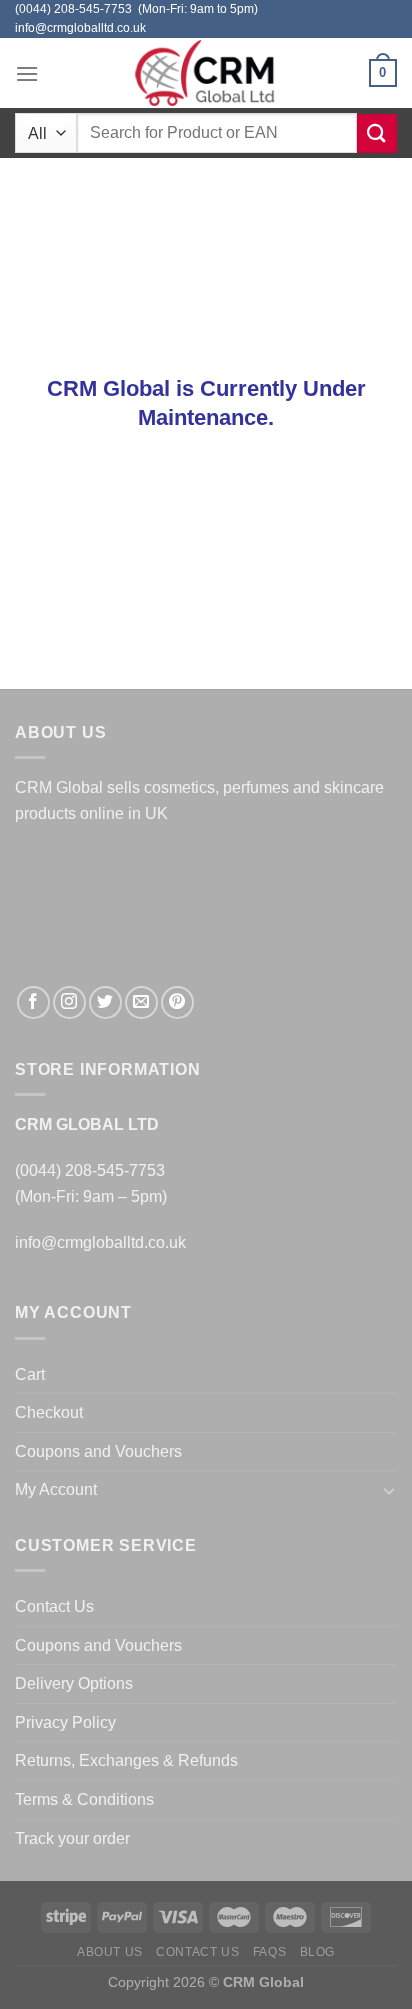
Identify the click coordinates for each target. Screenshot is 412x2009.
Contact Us (54, 1606)
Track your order (72, 1838)
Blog (317, 1952)
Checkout (49, 1412)
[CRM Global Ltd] (206, 73)
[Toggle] (389, 1490)
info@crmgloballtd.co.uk (100, 1242)
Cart (30, 1374)
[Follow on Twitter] (105, 1002)
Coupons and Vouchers (98, 1451)
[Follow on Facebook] (33, 1002)
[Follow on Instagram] (69, 1002)
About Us (110, 1952)
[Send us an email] (141, 1002)
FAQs (269, 1952)
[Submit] (377, 133)
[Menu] (27, 73)
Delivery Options (74, 1683)
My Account (56, 1489)
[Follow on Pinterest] (177, 1002)
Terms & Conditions (84, 1799)
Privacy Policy (65, 1722)
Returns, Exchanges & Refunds (126, 1760)
